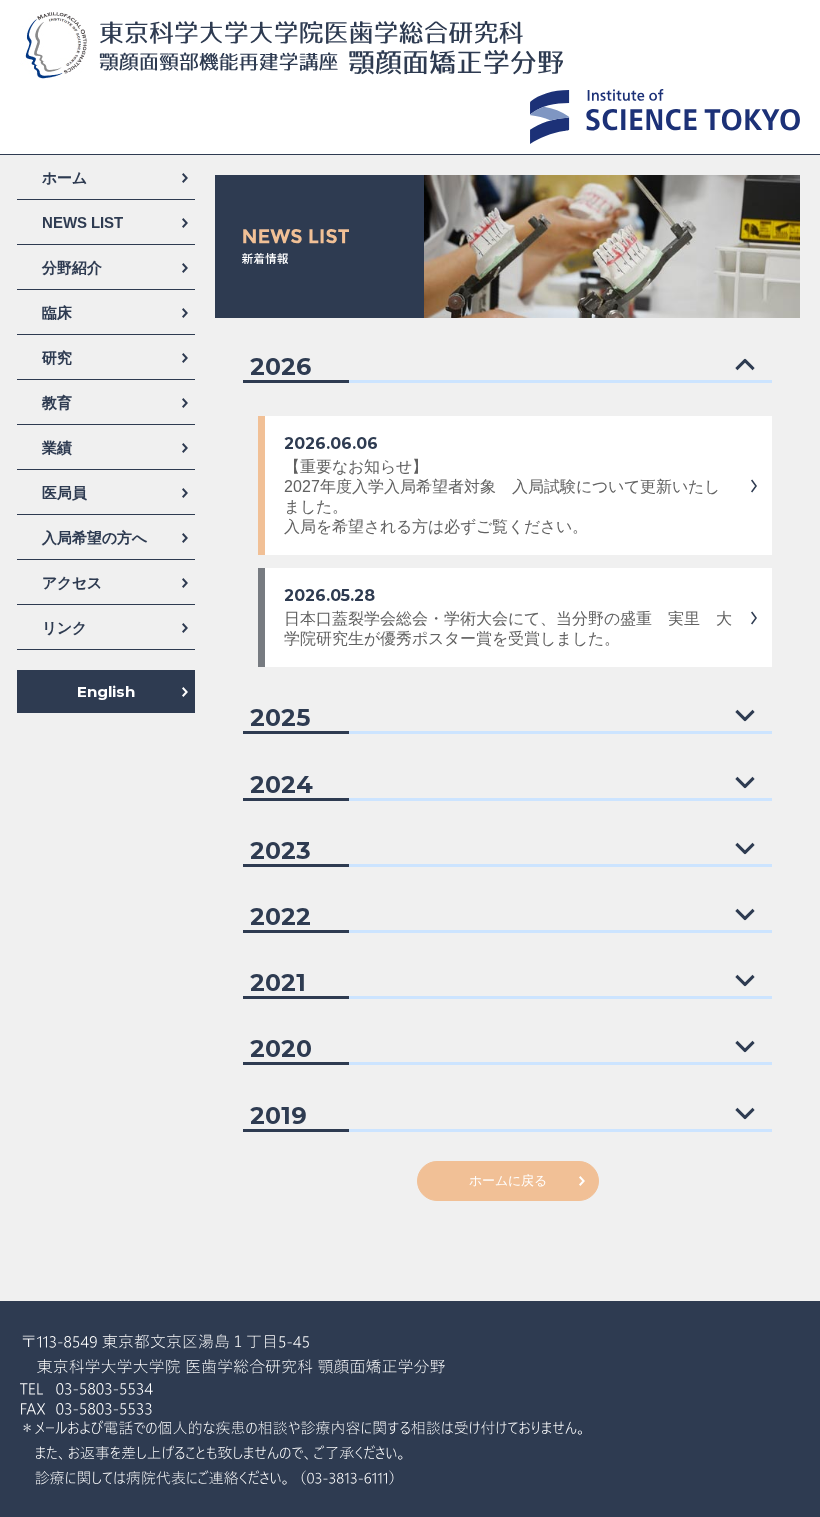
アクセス (72, 582)
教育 (57, 402)
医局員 (64, 492)
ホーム (64, 177)
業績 (57, 447)
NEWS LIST (82, 222)
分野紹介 (72, 267)
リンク (64, 627)
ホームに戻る (508, 1180)
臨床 (57, 312)
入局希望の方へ (94, 537)
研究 (57, 357)
